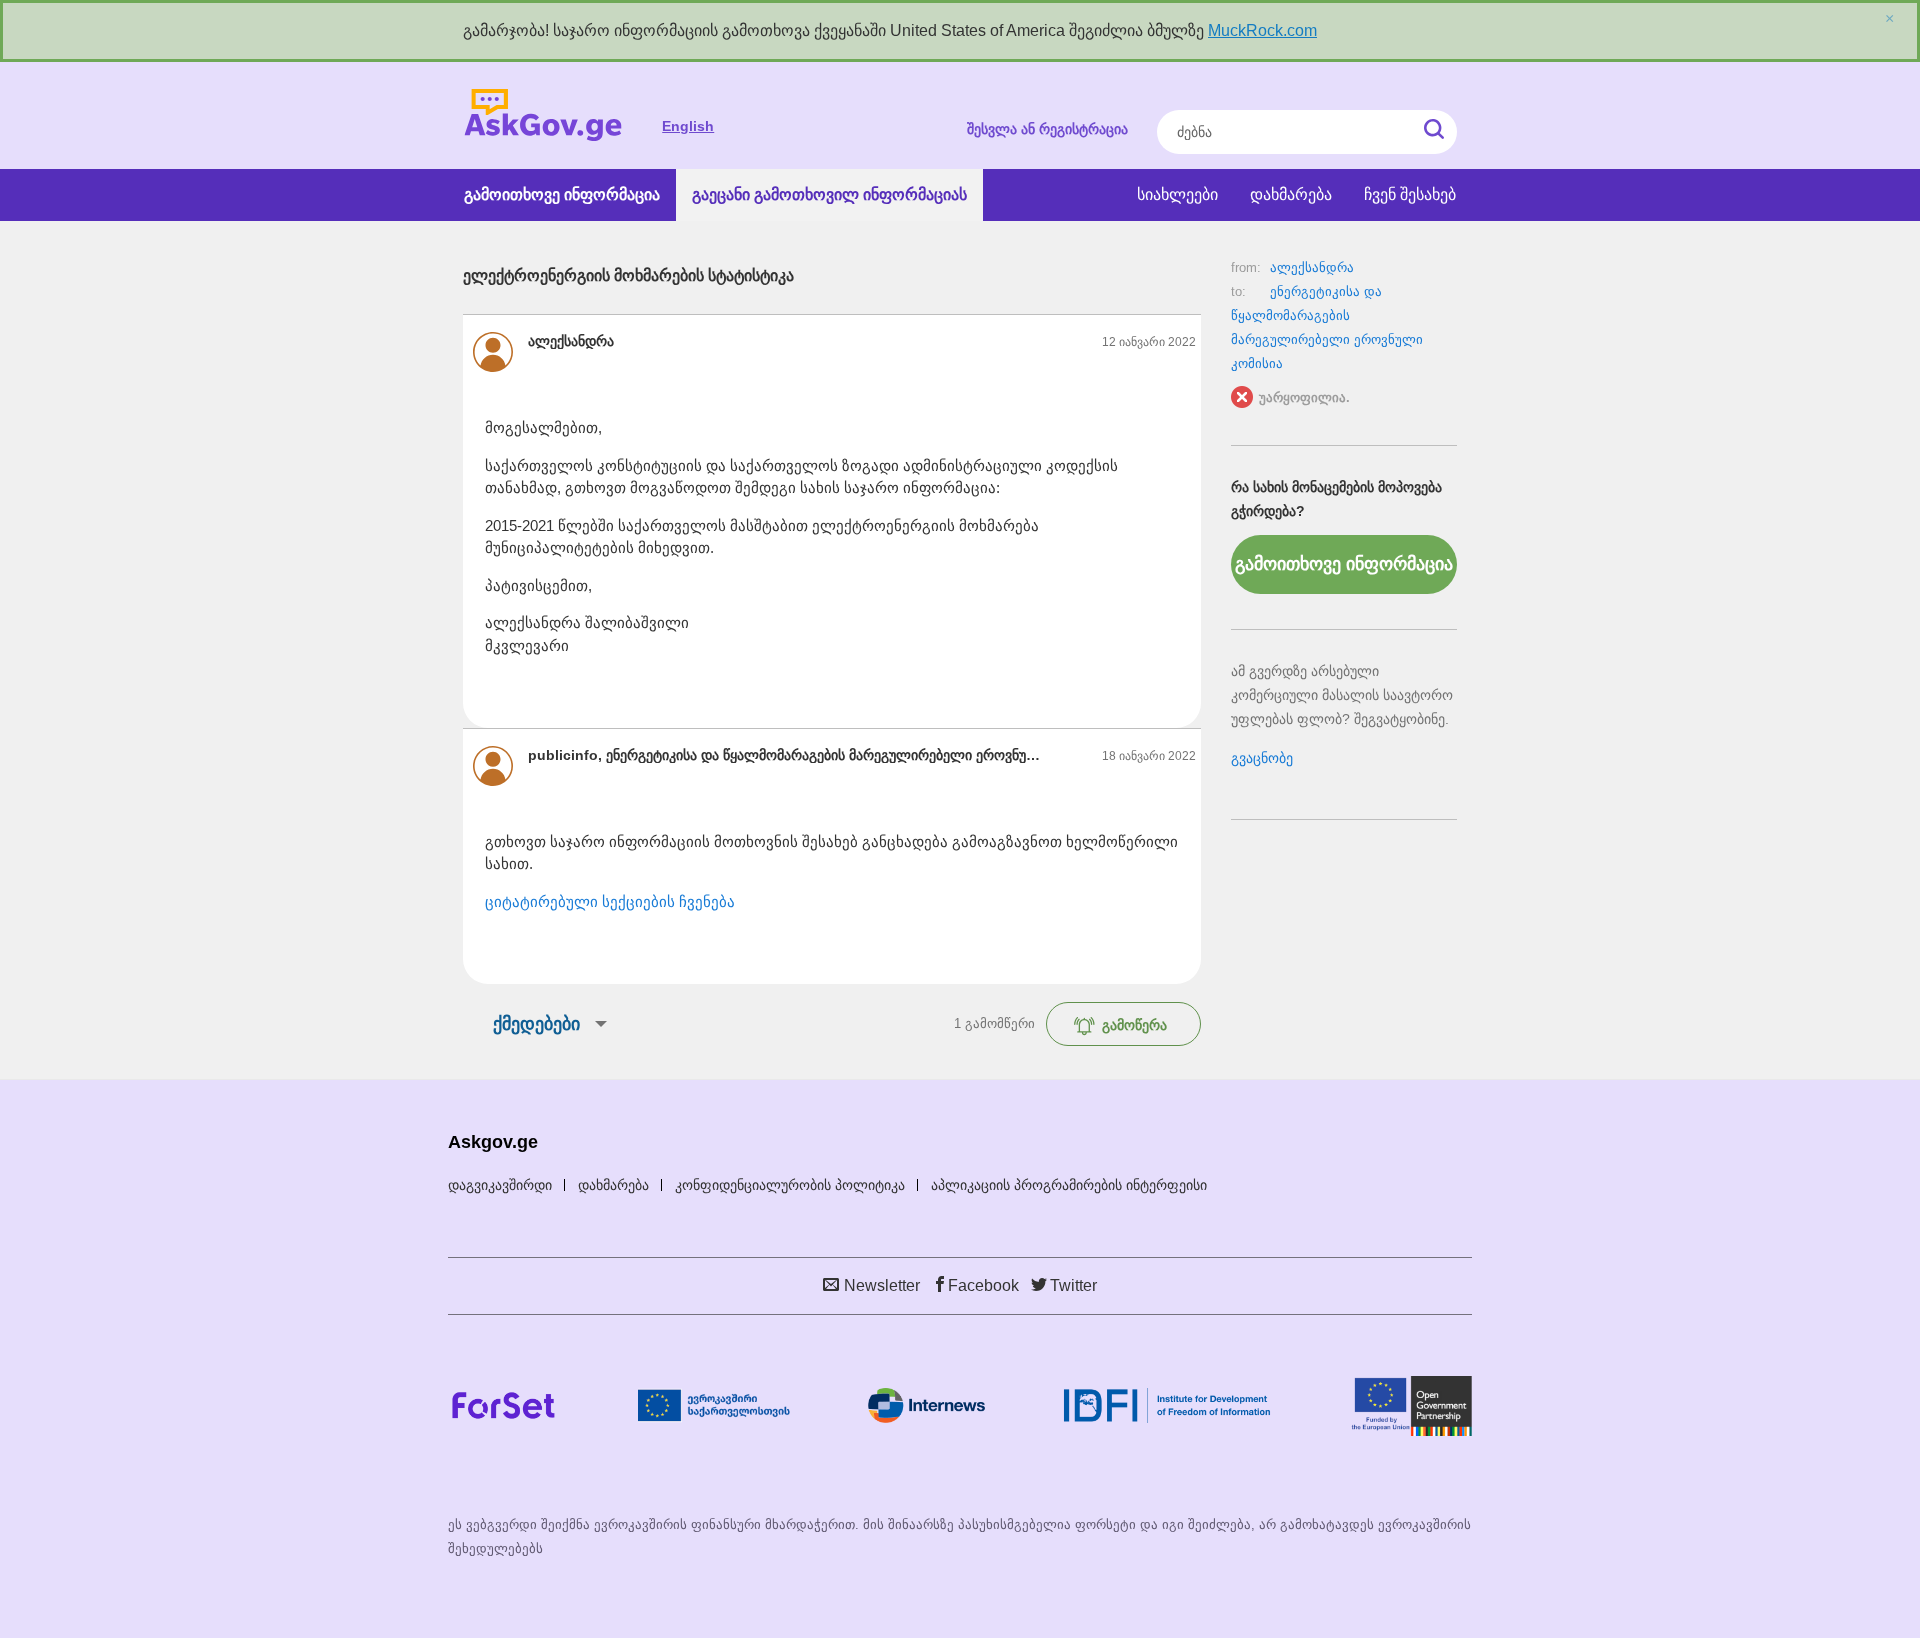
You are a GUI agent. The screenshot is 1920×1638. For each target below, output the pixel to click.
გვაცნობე (1262, 758)
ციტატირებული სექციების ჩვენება (610, 901)
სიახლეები (1177, 194)
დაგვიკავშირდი (500, 1185)
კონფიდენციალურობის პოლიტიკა (790, 1185)
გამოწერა (1134, 1025)
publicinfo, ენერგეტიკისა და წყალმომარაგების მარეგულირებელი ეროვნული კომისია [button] (789, 755)
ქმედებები (536, 1024)
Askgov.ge (543, 115)
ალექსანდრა (1312, 267)
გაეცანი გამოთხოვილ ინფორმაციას (829, 194)
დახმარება (1291, 194)
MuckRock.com (1262, 30)
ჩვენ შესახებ (1410, 194)
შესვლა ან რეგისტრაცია (1047, 129)
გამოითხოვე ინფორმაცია (562, 194)
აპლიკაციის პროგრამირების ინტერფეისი (1069, 1185)
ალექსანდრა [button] (571, 341)
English (688, 126)
